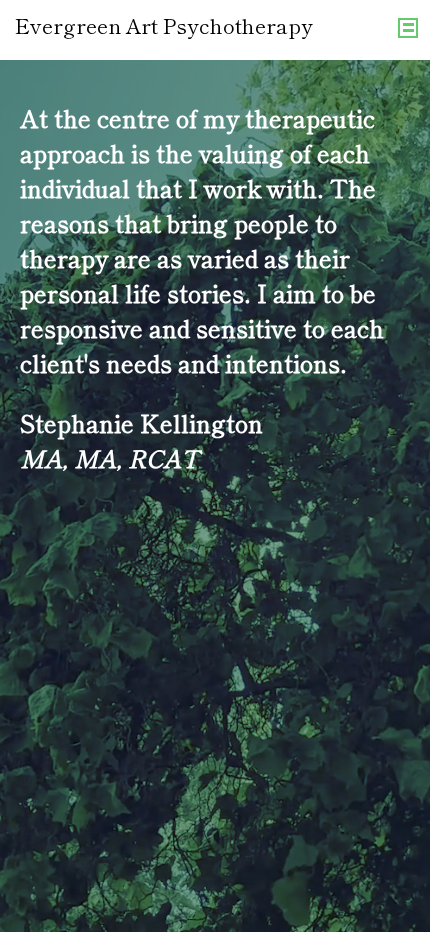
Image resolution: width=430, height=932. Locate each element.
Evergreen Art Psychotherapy (164, 25)
